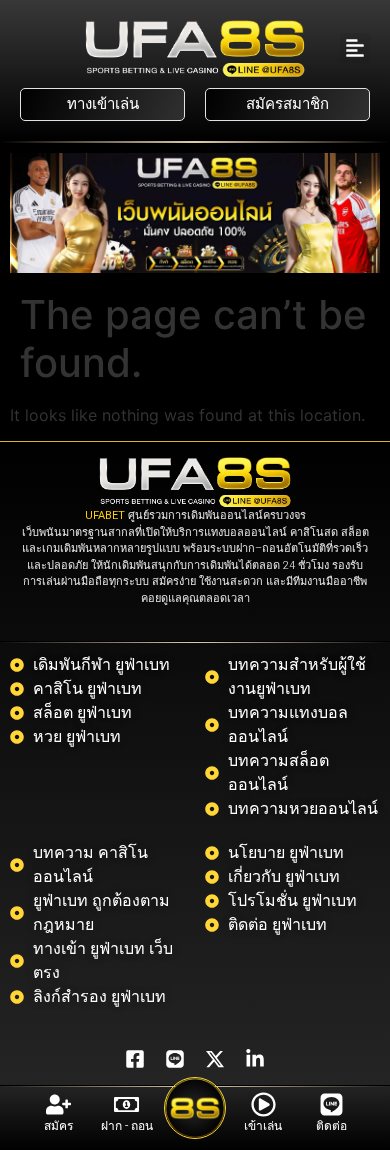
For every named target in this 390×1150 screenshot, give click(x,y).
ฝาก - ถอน (127, 1126)
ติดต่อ (331, 1126)
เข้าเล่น (263, 1126)
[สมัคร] (58, 1104)
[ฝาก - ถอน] (126, 1104)
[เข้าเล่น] (263, 1104)
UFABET (105, 515)
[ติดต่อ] (331, 1104)
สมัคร (58, 1126)
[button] (355, 48)
